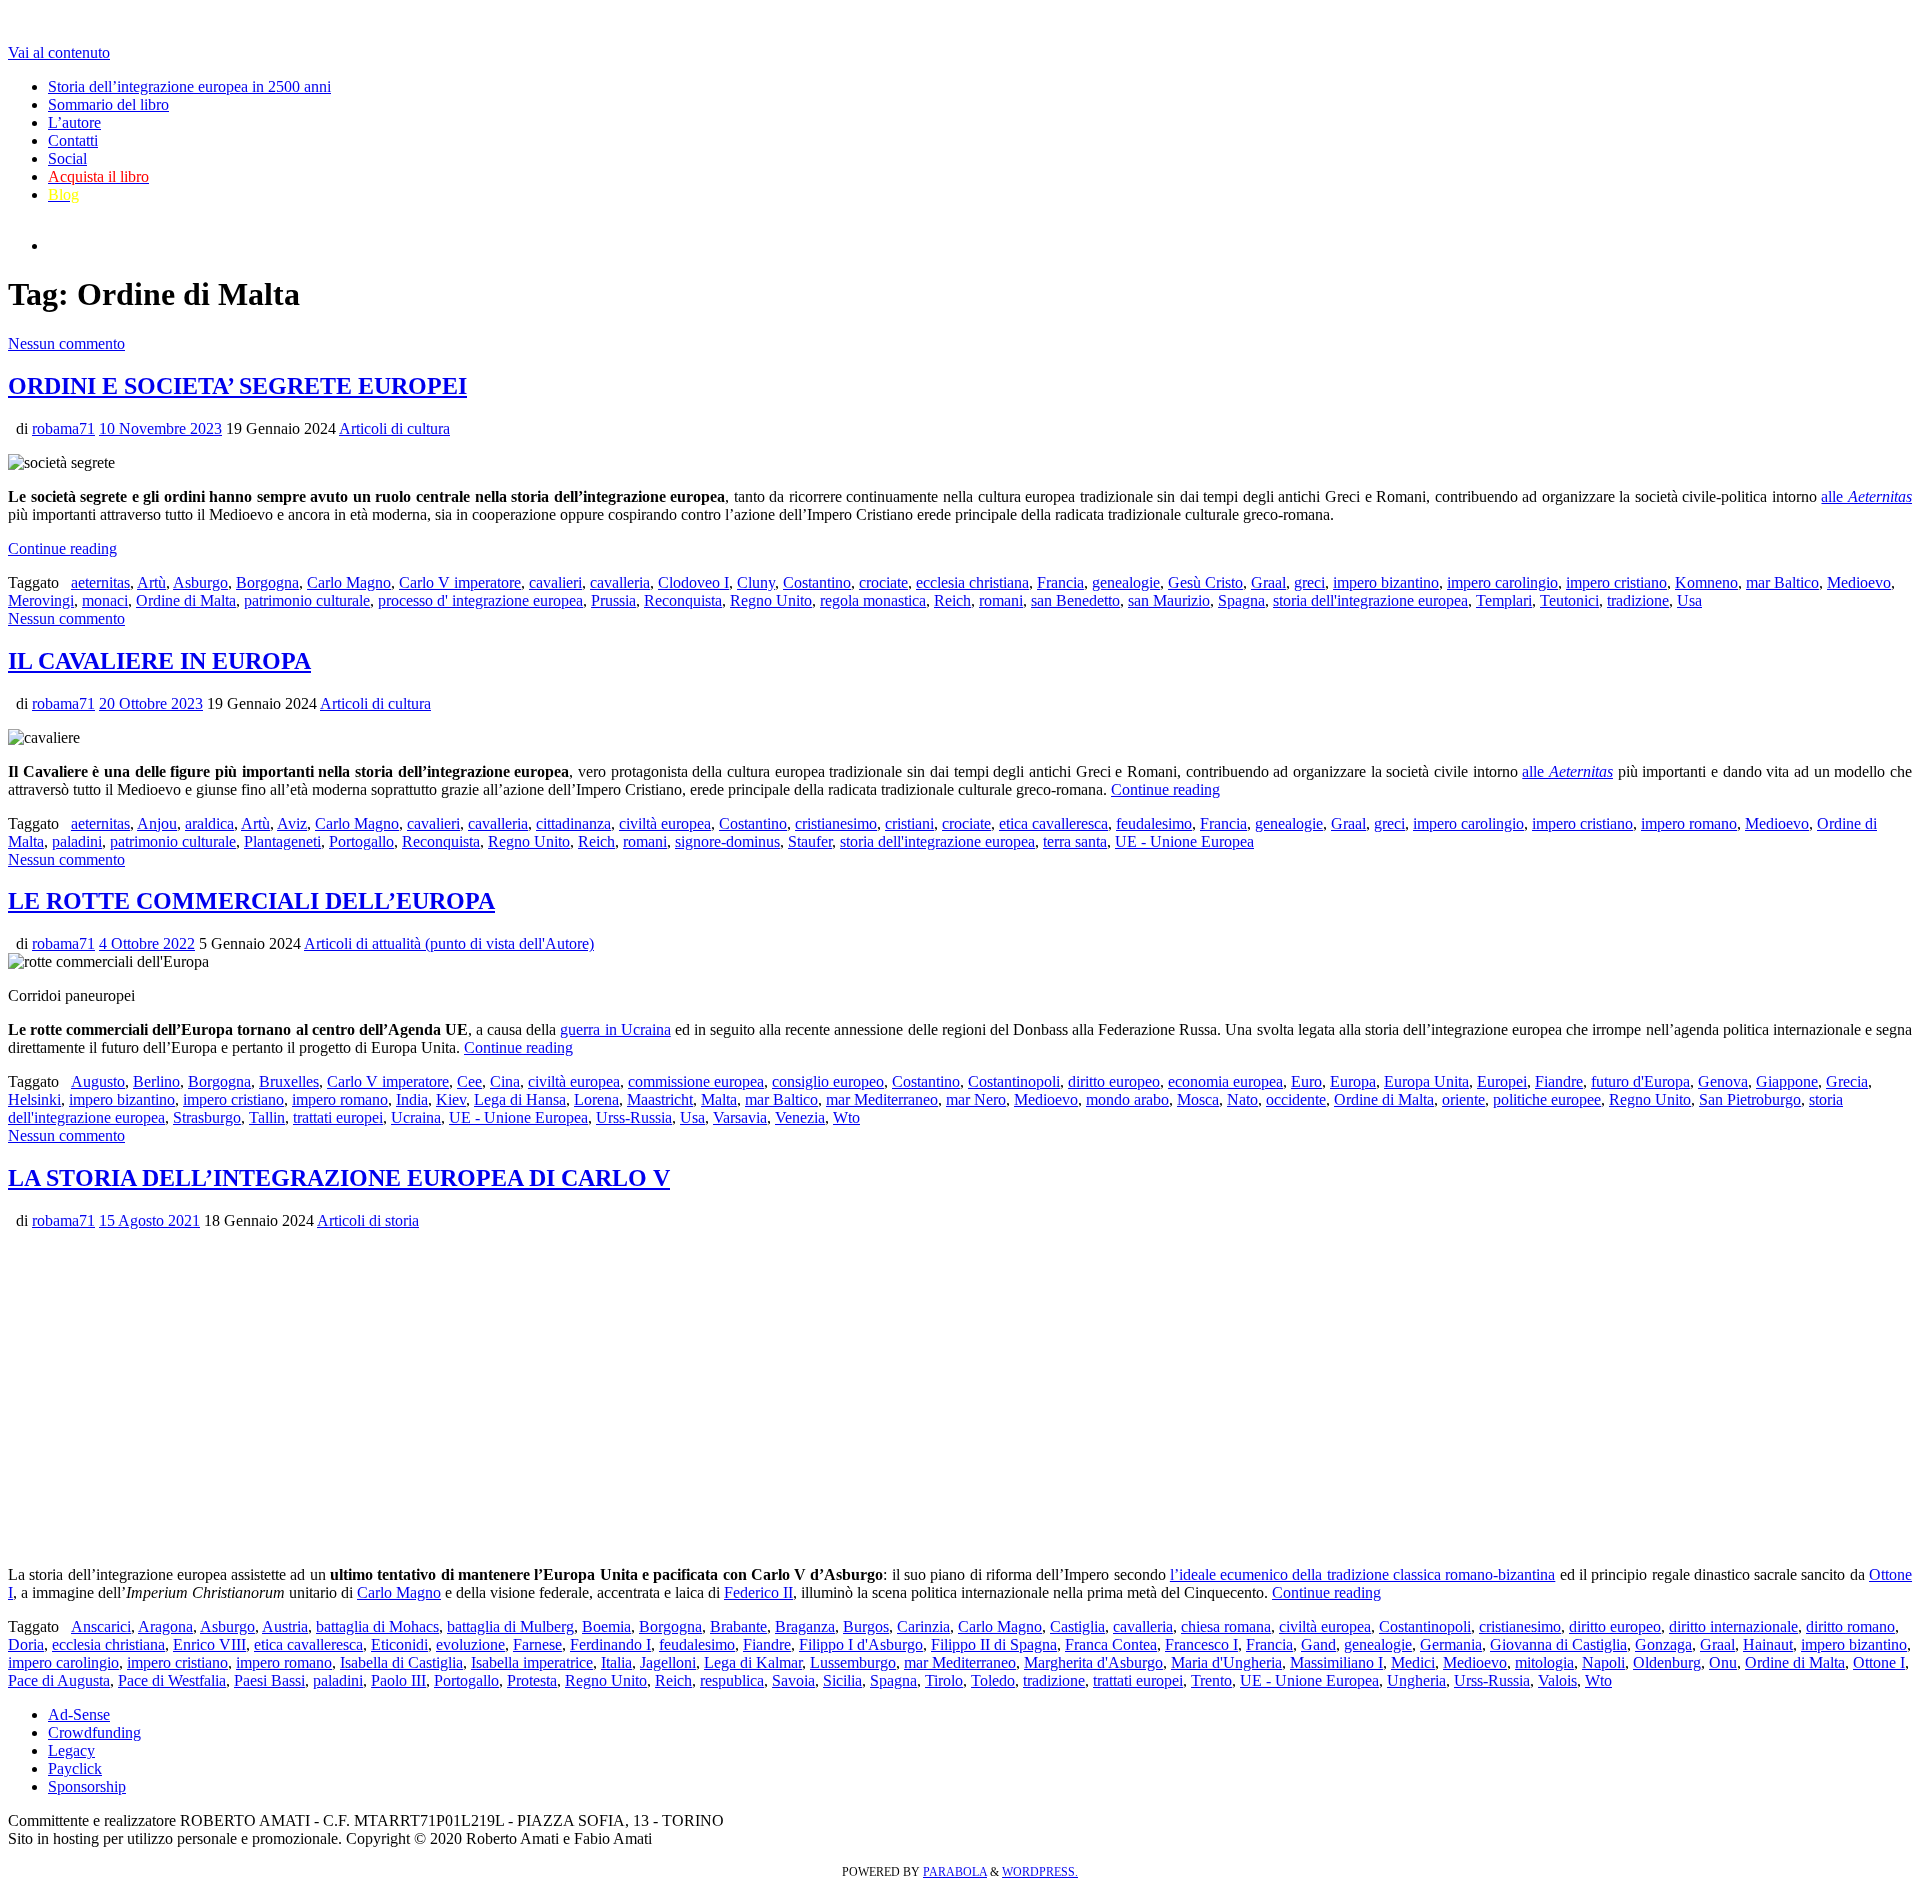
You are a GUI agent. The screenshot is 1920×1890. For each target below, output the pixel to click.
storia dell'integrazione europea (1370, 600)
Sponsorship (87, 1786)
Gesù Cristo (1205, 582)
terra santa (1075, 841)
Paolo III (398, 1680)
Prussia (613, 600)
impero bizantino (1386, 582)
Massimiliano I (1336, 1662)
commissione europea (696, 1081)
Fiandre (1559, 1081)
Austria (285, 1626)
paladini (77, 841)
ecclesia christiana (972, 582)
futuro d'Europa (1640, 1081)
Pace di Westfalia (172, 1680)
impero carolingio (1502, 582)
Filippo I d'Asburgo (861, 1644)
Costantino (817, 582)
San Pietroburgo (1750, 1099)
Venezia (800, 1117)
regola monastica (873, 600)
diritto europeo (1114, 1081)
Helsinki (34, 1099)
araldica (209, 823)
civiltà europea (665, 823)
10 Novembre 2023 (160, 428)
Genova (1723, 1081)
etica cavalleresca (1053, 823)
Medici (1413, 1662)
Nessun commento (66, 343)
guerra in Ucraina (615, 1029)
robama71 (63, 428)
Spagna (1241, 600)
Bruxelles (289, 1081)
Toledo (993, 1680)
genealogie (1126, 582)
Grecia (1847, 1081)
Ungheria (1416, 1680)
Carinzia (923, 1626)
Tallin (267, 1117)
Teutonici (1569, 600)
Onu (1723, 1662)
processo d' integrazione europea (480, 600)
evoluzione (470, 1644)
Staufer (810, 841)
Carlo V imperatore (460, 582)
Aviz (292, 823)
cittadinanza (573, 823)
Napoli (1603, 1662)
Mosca (1198, 1099)
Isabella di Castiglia (401, 1662)
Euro (1306, 1081)
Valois (1557, 1680)
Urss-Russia (634, 1117)
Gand (1318, 1644)
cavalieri (555, 582)
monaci (105, 600)
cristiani (909, 823)
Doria (26, 1644)
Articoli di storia (368, 1220)
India (412, 1099)
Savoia (793, 1680)
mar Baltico (1782, 582)
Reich (952, 600)
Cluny (756, 582)
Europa (1353, 1081)
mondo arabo (1127, 1099)
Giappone (1787, 1081)
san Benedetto (1075, 600)
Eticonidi (399, 1644)
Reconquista (683, 600)
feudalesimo (1154, 823)
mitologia (1544, 1662)
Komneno (1706, 582)
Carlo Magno (349, 582)
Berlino (156, 1081)
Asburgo (200, 582)
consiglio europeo (828, 1081)
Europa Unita (1426, 1081)
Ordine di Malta (186, 600)
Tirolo (944, 1680)
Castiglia (1077, 1626)
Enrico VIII (209, 1644)
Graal (1268, 582)
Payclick (75, 1768)
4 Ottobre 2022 (147, 943)
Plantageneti (282, 841)
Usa (1689, 600)
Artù (151, 582)
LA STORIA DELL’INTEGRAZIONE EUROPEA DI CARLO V (339, 1178)
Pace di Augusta (59, 1680)
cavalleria (620, 582)
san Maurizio (1169, 600)
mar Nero (976, 1099)
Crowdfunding (94, 1732)
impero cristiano (1616, 582)
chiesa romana (1226, 1626)
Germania (1451, 1644)
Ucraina (416, 1117)
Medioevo (1859, 582)
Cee (469, 1081)
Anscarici (101, 1626)
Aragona (165, 1626)
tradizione (1638, 600)
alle (1866, 496)
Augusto (98, 1081)
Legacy (71, 1750)
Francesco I (1201, 1644)
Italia (616, 1662)
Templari (1504, 600)
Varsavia (740, 1117)
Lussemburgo (853, 1662)
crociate (883, 582)
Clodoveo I (693, 582)
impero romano (1689, 823)
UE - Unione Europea (1184, 841)
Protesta (532, 1680)
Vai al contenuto (59, 52)
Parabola (955, 1872)
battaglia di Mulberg (510, 1626)
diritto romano (1850, 1626)
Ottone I (1879, 1662)
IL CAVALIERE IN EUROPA (159, 661)
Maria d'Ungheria (1226, 1662)
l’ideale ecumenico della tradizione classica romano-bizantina (1363, 1574)
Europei (1502, 1081)
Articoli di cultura (394, 428)
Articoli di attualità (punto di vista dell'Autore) (449, 943)
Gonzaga (1663, 1644)
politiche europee (1547, 1099)
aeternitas (100, 582)
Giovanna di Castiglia (1558, 1644)
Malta (719, 1099)
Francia (1060, 582)
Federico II (758, 1592)
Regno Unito (771, 600)
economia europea (1225, 1081)
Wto (846, 1117)
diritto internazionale (1733, 1626)
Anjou (157, 823)
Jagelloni (668, 1662)
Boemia (606, 1626)
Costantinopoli (1014, 1081)
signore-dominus (727, 841)
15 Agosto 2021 (149, 1220)
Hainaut (1768, 1644)
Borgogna (267, 582)
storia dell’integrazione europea (618, 496)
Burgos (866, 1626)
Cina (505, 1081)
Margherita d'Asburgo (1093, 1662)
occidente (1296, 1099)
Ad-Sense (79, 1714)
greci (1309, 582)
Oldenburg (1667, 1662)
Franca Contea (1111, 1644)
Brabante (738, 1626)
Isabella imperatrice (532, 1662)
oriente (1463, 1099)
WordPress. (1040, 1872)
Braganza (805, 1626)
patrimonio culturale (307, 600)
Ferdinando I (610, 1644)
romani (1001, 600)
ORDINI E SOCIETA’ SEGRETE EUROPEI (237, 386)
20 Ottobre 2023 (151, 703)
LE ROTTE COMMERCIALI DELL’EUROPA (251, 901)
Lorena (596, 1099)
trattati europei (338, 1117)
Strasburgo (207, 1117)
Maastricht (660, 1099)
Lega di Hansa (520, 1099)
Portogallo (361, 841)
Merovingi (41, 600)
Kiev (451, 1099)
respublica (732, 1680)
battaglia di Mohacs (377, 1626)
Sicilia (842, 1680)
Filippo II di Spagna (994, 1644)
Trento (1211, 1680)
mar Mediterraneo (882, 1099)
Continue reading (62, 548)
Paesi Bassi (269, 1680)
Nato (1242, 1099)
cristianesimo (836, 823)
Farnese (537, 1644)
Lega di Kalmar (753, 1662)
